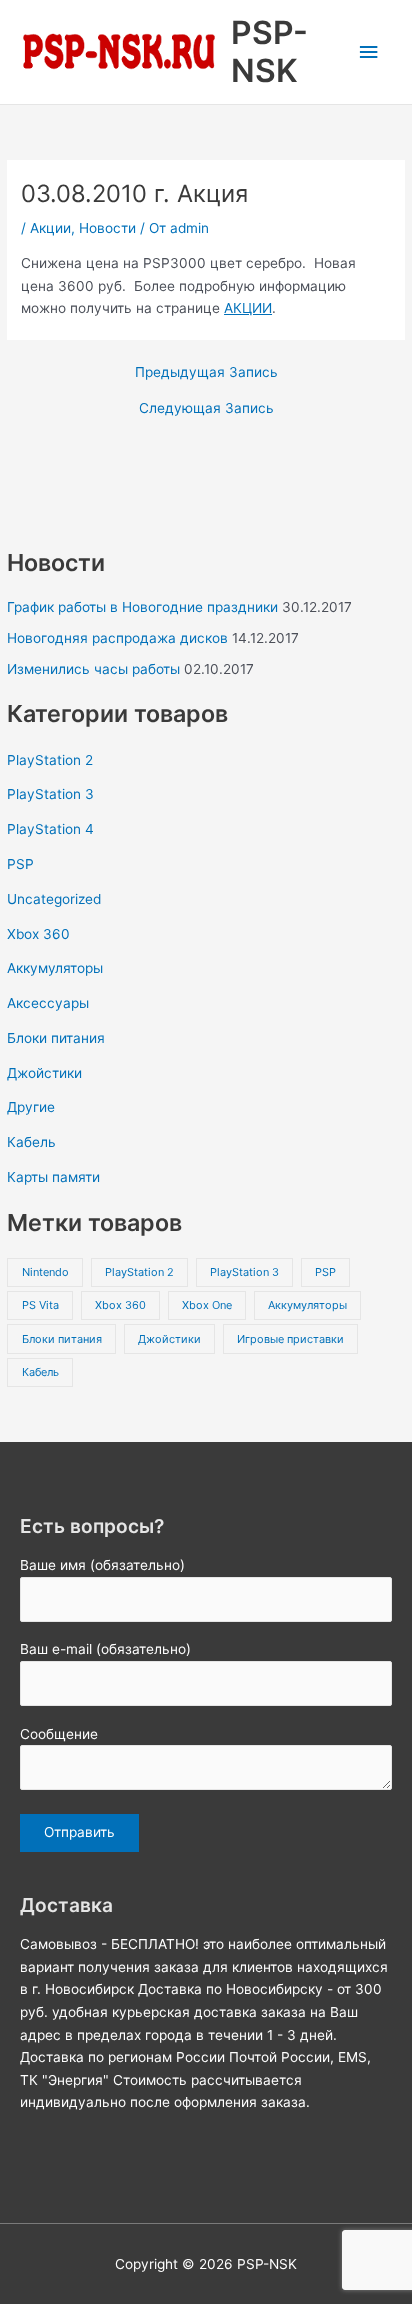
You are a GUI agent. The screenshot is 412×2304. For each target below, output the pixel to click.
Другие (31, 1107)
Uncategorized (54, 899)
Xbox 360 (38, 934)
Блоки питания (56, 1038)
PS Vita (40, 1305)
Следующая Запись (206, 409)
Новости (107, 228)
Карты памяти (53, 1177)
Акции (50, 228)
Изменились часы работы (93, 669)
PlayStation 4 (50, 829)
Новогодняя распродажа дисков (117, 638)
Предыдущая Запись (206, 373)
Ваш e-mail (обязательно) (105, 1649)
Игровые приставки (290, 1339)
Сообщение (59, 1734)
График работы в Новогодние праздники (142, 607)
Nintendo (45, 1272)
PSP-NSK (269, 51)
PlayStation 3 (50, 794)
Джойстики (44, 1073)
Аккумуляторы (55, 968)
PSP (20, 864)
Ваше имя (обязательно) (102, 1565)
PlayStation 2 (50, 760)
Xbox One (207, 1305)
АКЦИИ (248, 308)
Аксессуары (48, 1003)
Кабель (31, 1142)
